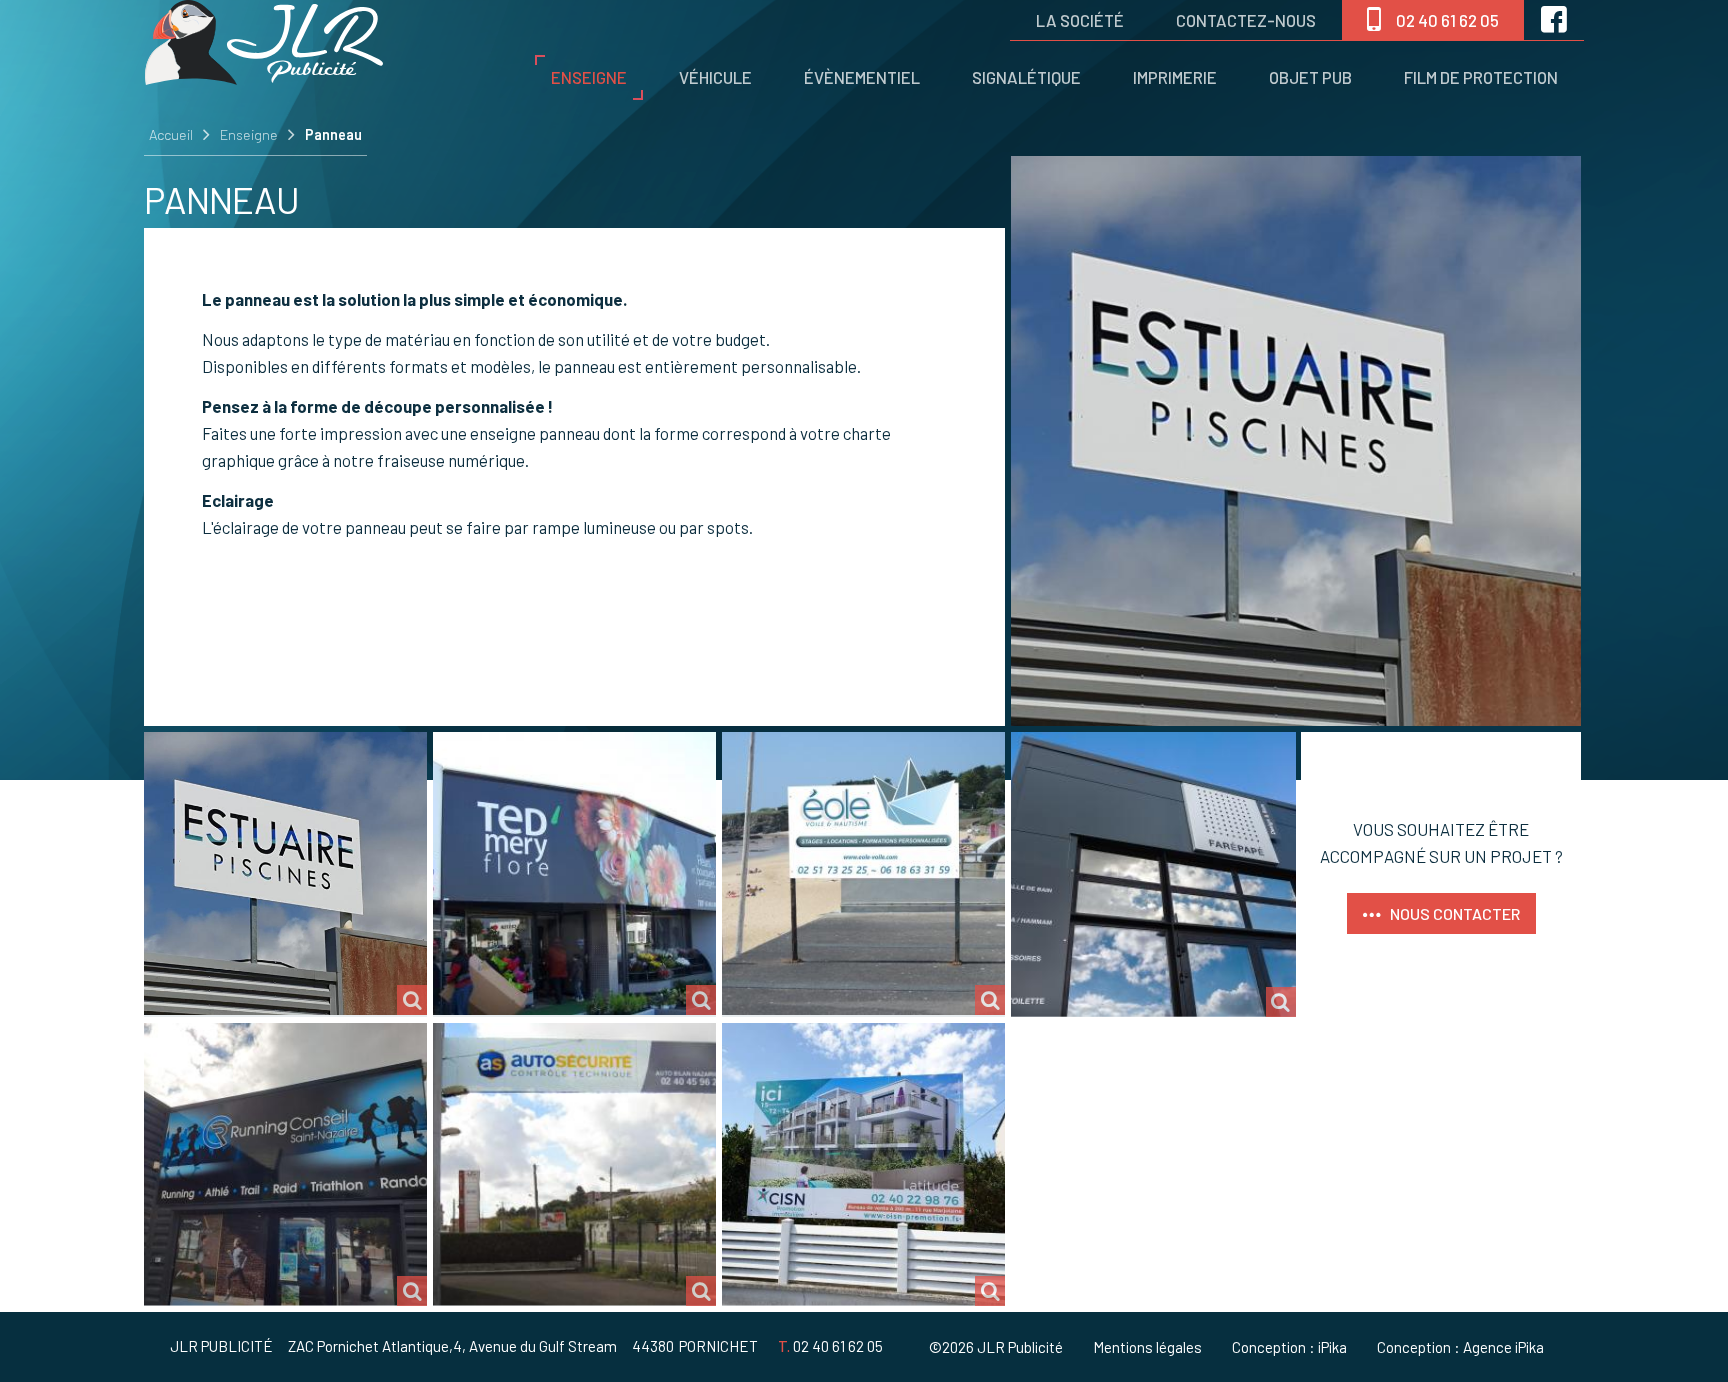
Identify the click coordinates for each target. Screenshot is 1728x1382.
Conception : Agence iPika (1460, 1347)
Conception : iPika (1289, 1347)
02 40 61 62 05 (1447, 20)
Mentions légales (1147, 1347)
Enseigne (589, 77)
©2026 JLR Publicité (996, 1347)
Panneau (333, 134)
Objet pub (1310, 77)
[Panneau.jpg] (285, 1164)
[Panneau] (285, 873)
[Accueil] (264, 78)
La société (1080, 20)
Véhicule (715, 77)
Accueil (171, 134)
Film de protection (1481, 77)
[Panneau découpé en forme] (863, 873)
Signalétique (1026, 77)
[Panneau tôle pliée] (1153, 874)
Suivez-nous (1554, 20)
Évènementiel (862, 77)
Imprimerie (1175, 77)
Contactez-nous (1246, 20)
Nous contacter (1455, 913)
